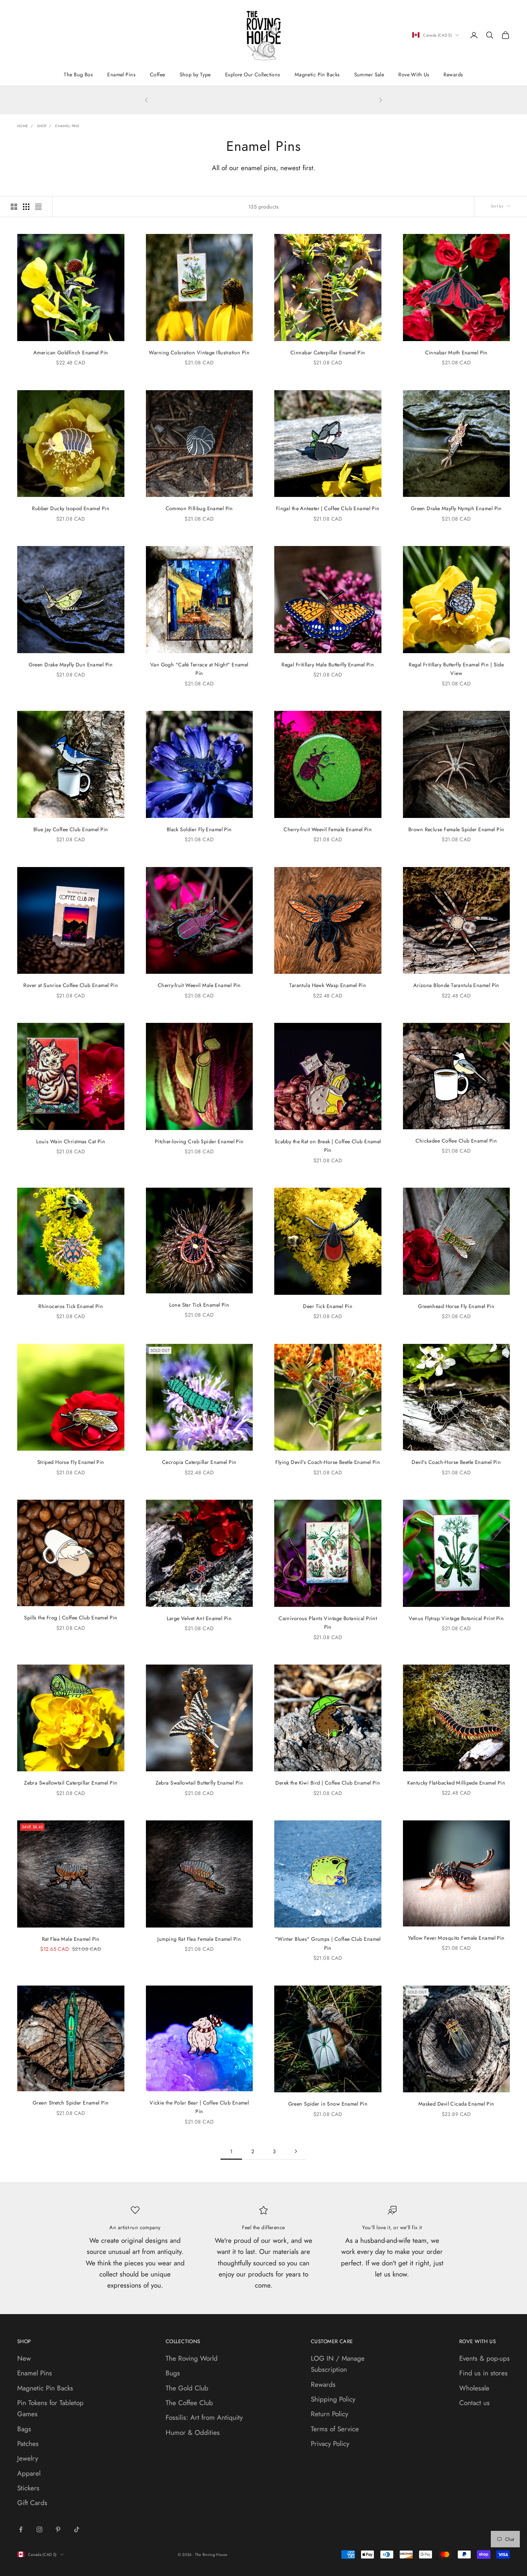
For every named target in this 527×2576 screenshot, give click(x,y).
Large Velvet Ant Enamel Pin (199, 1618)
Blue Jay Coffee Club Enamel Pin (71, 829)
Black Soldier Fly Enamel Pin (199, 829)
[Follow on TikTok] (77, 2529)
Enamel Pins (121, 75)
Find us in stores (483, 2373)
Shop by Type (195, 75)
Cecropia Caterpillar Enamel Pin (199, 1462)
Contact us (474, 2403)
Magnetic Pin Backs (317, 75)
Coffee (158, 75)
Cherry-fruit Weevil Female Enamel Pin (328, 829)
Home (23, 126)
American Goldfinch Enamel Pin (71, 353)
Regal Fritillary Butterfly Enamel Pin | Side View (456, 669)
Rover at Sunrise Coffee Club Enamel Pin (71, 985)
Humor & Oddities (193, 2433)
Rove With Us (414, 75)
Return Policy (329, 2414)
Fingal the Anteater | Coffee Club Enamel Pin (328, 508)
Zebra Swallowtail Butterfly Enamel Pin (199, 1783)
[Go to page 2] (296, 2151)
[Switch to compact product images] (38, 207)
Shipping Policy (333, 2399)
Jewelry (28, 2458)
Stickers (28, 2488)
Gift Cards (32, 2503)
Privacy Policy (330, 2444)
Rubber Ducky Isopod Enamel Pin (71, 508)
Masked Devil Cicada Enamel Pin (456, 2104)
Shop (42, 126)
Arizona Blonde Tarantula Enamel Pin (456, 985)
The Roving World (192, 2358)
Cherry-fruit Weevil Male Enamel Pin (199, 985)
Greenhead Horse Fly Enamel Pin (456, 1306)
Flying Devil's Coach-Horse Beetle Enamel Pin (328, 1462)
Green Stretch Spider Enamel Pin (71, 2103)
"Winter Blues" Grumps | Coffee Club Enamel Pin (328, 1943)
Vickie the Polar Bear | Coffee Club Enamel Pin (199, 2107)
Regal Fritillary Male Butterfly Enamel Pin (328, 665)
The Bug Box (78, 75)
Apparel (29, 2473)
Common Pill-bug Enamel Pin (199, 508)
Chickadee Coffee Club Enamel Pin (456, 1141)
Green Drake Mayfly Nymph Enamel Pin (456, 508)
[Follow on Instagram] (39, 2529)
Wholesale (474, 2388)
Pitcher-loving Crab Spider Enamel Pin (199, 1141)
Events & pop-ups (485, 2358)
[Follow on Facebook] (21, 2529)
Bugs (173, 2373)
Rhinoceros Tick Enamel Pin (71, 1306)
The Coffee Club (189, 2403)
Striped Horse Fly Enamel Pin (71, 1462)
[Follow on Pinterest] (58, 2529)
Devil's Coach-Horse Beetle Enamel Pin (456, 1462)
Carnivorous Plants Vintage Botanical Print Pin (328, 1623)
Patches (28, 2444)
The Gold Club (187, 2388)
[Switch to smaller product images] (26, 207)
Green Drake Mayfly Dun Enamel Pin (71, 665)
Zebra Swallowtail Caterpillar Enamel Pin (71, 1783)
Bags (24, 2429)
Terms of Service (335, 2429)
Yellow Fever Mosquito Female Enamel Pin (456, 1938)
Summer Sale (369, 75)
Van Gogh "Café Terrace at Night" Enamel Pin (199, 669)
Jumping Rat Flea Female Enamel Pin (199, 1939)
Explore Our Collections (253, 75)
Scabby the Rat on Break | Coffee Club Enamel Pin (328, 1146)
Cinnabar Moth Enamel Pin (456, 353)
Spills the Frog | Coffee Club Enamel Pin (71, 1618)
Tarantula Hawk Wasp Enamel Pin (328, 985)
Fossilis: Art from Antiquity (204, 2417)
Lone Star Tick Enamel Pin (199, 1305)
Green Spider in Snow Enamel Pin (328, 2104)
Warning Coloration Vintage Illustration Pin (199, 353)
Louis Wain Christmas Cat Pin (71, 1141)
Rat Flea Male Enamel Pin (71, 1939)
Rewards (453, 75)
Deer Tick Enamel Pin (328, 1306)
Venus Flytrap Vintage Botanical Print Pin (456, 1618)
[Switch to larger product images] (14, 207)
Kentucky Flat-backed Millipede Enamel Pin (456, 1783)
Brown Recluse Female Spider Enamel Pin (456, 829)
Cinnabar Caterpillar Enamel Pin (328, 353)
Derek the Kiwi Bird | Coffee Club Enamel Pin (328, 1783)
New (24, 2358)
